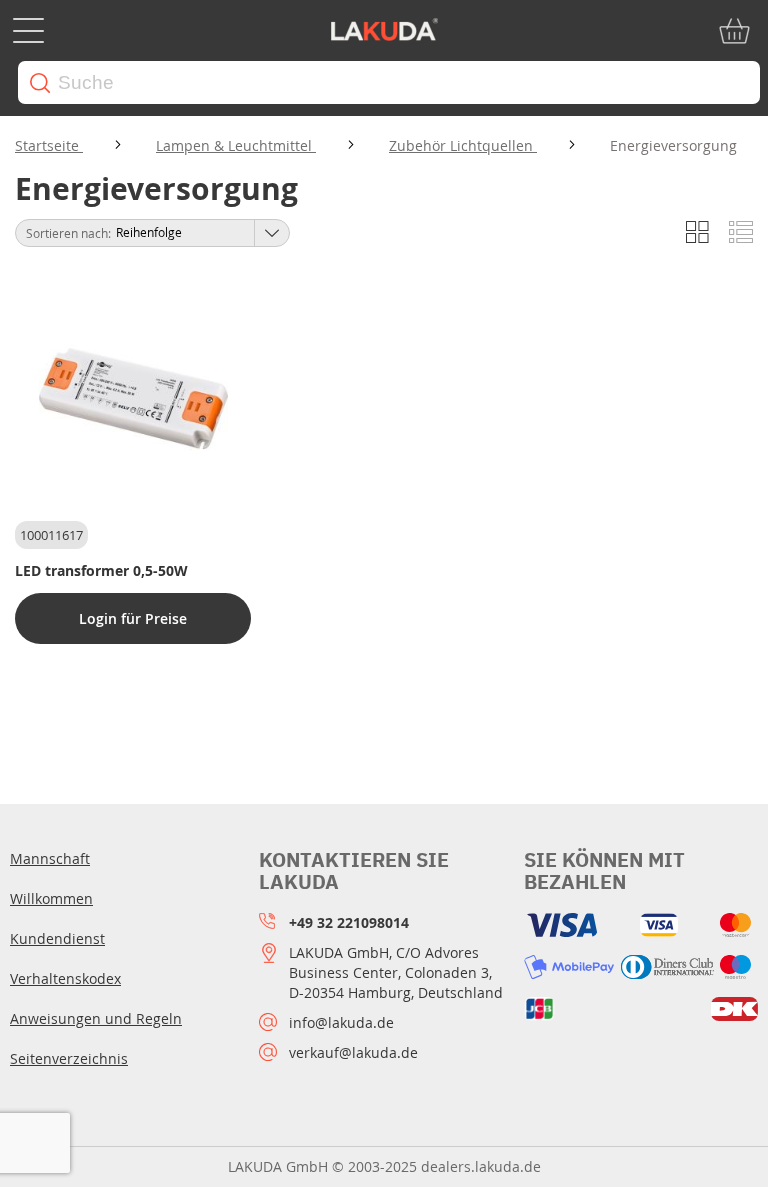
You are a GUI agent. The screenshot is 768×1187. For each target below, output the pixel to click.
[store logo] (384, 31)
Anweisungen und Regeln (96, 1018)
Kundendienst (57, 938)
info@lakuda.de (341, 1022)
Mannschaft (50, 858)
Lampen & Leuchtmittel (236, 145)
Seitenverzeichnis (69, 1058)
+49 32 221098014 (349, 922)
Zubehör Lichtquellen (463, 145)
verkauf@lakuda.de (353, 1052)
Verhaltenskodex (65, 978)
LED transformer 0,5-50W (101, 570)
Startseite (49, 145)
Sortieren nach (67, 233)
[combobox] (389, 82)
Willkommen (51, 898)
